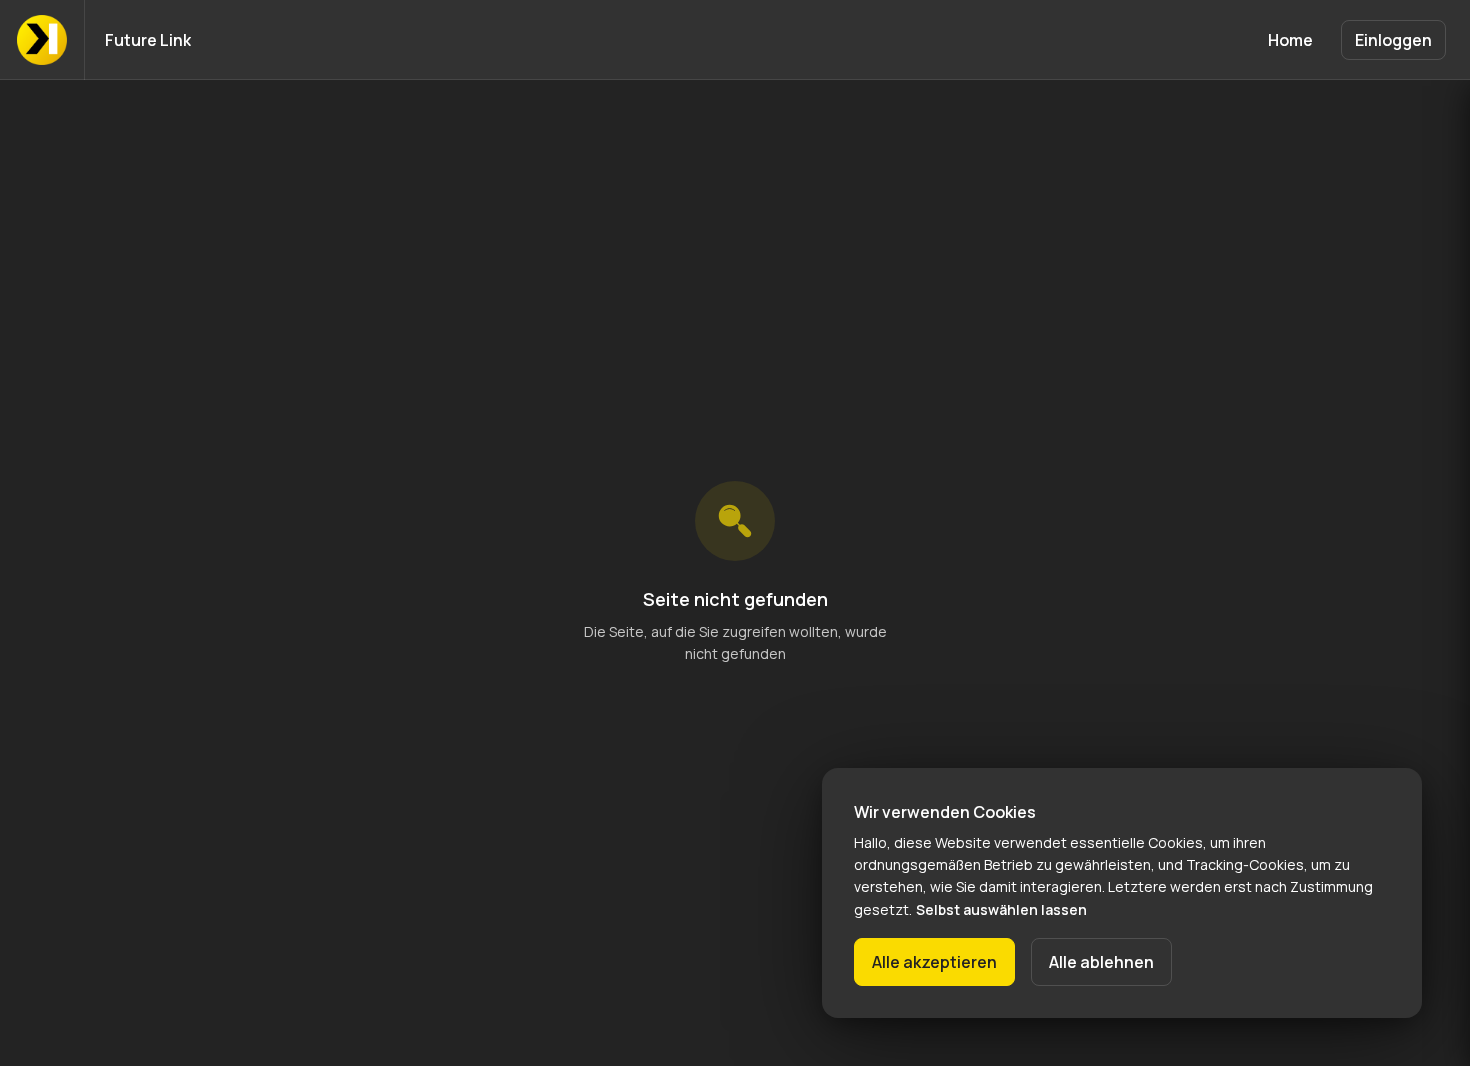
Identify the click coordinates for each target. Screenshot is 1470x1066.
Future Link (148, 40)
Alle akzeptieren (934, 962)
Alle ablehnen (1101, 962)
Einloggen (1393, 40)
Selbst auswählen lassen (1001, 909)
